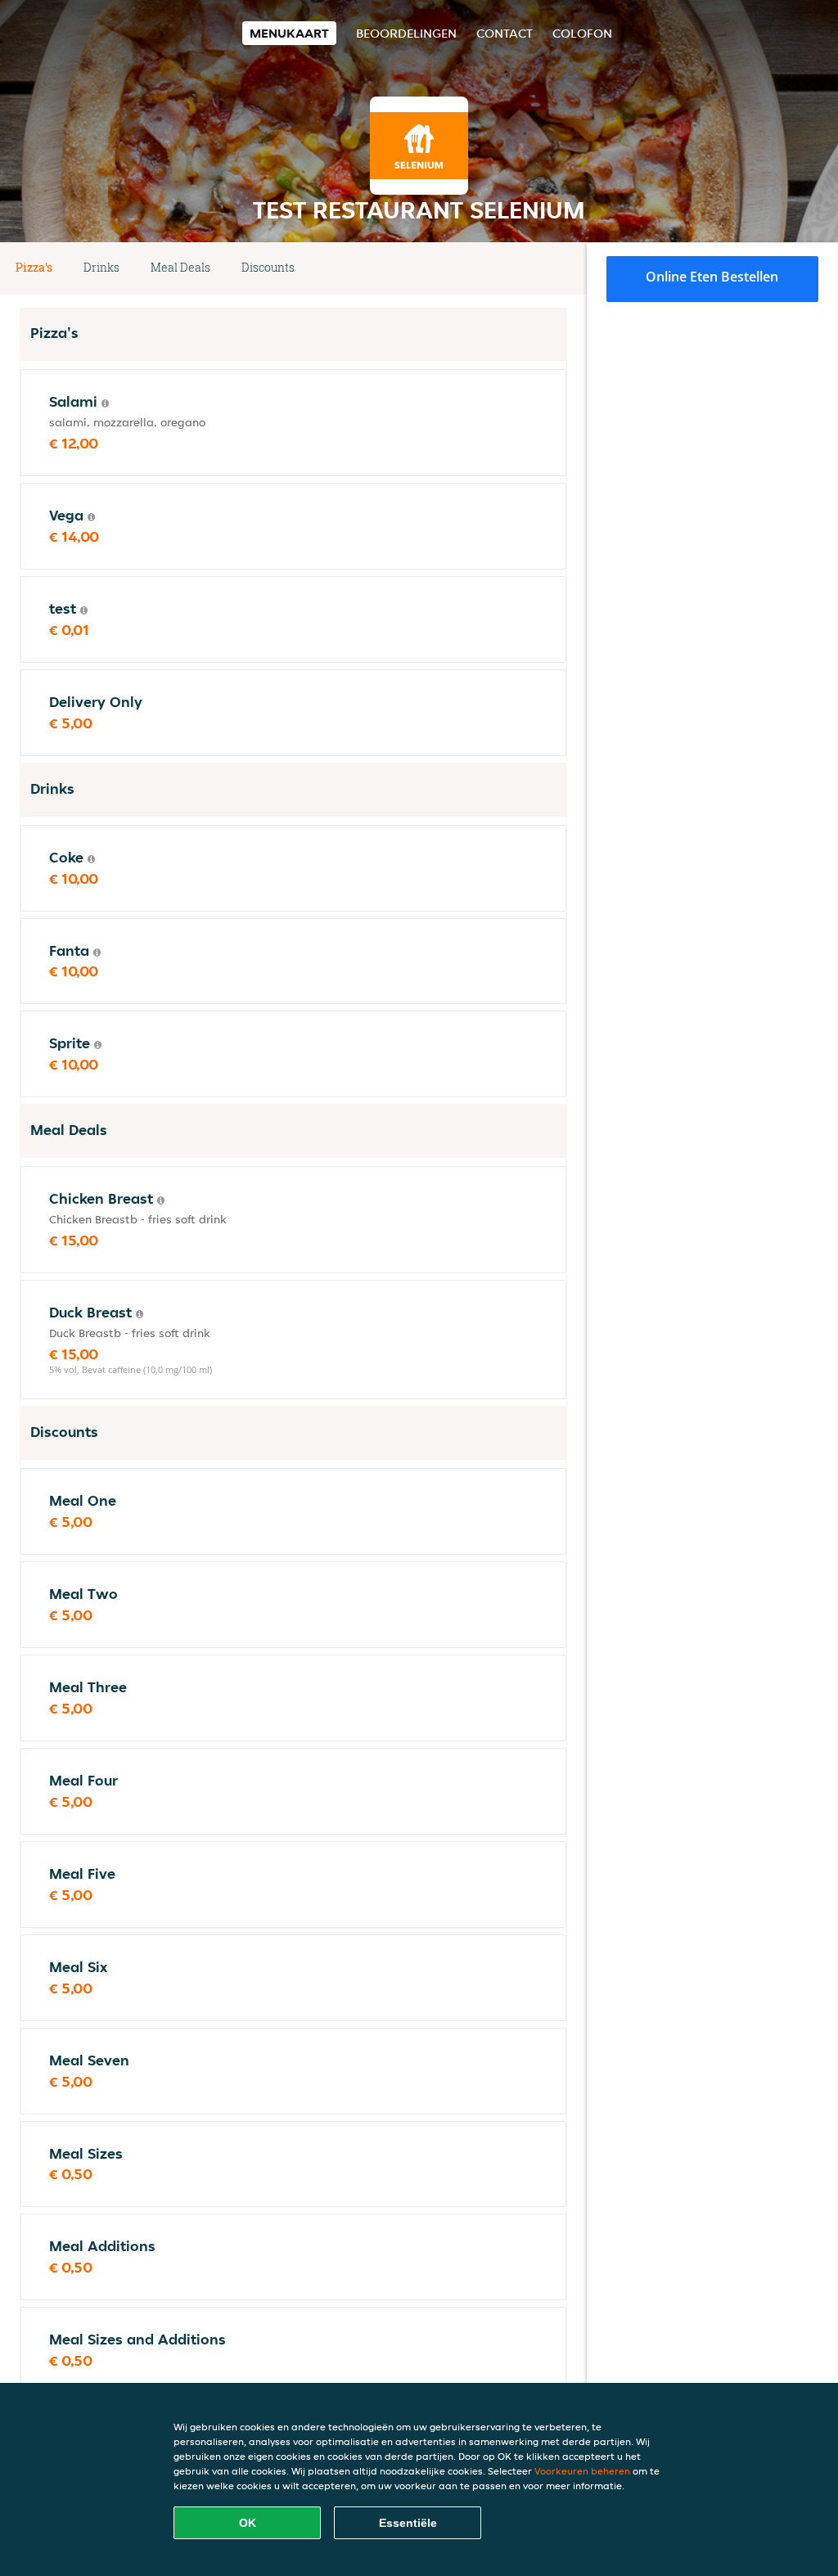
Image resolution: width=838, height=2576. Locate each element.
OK (248, 2523)
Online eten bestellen (712, 277)
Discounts (268, 267)
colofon (582, 33)
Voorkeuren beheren (582, 2471)
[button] (561, 268)
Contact (505, 33)
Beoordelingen (406, 33)
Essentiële (408, 2523)
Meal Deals (180, 267)
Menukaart (289, 33)
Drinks (101, 267)
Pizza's (34, 267)
